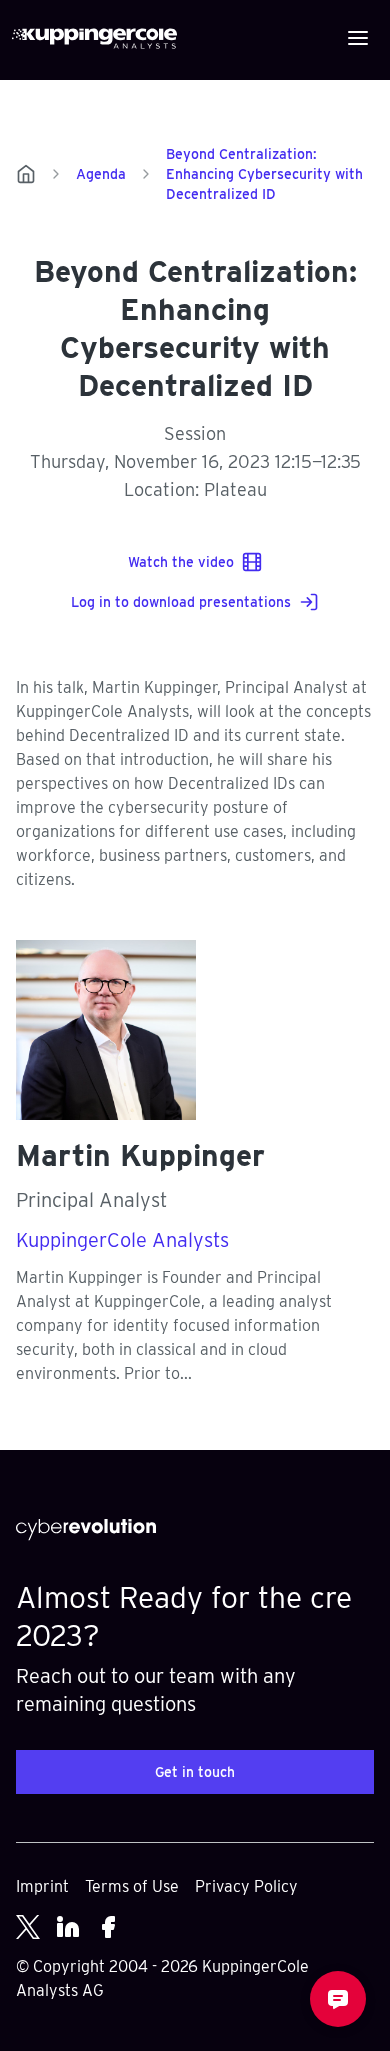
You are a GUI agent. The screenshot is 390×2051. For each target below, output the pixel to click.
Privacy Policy (246, 1886)
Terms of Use (132, 1886)
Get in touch (195, 1772)
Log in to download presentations (181, 602)
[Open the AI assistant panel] (338, 1999)
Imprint (42, 1886)
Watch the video (181, 562)
